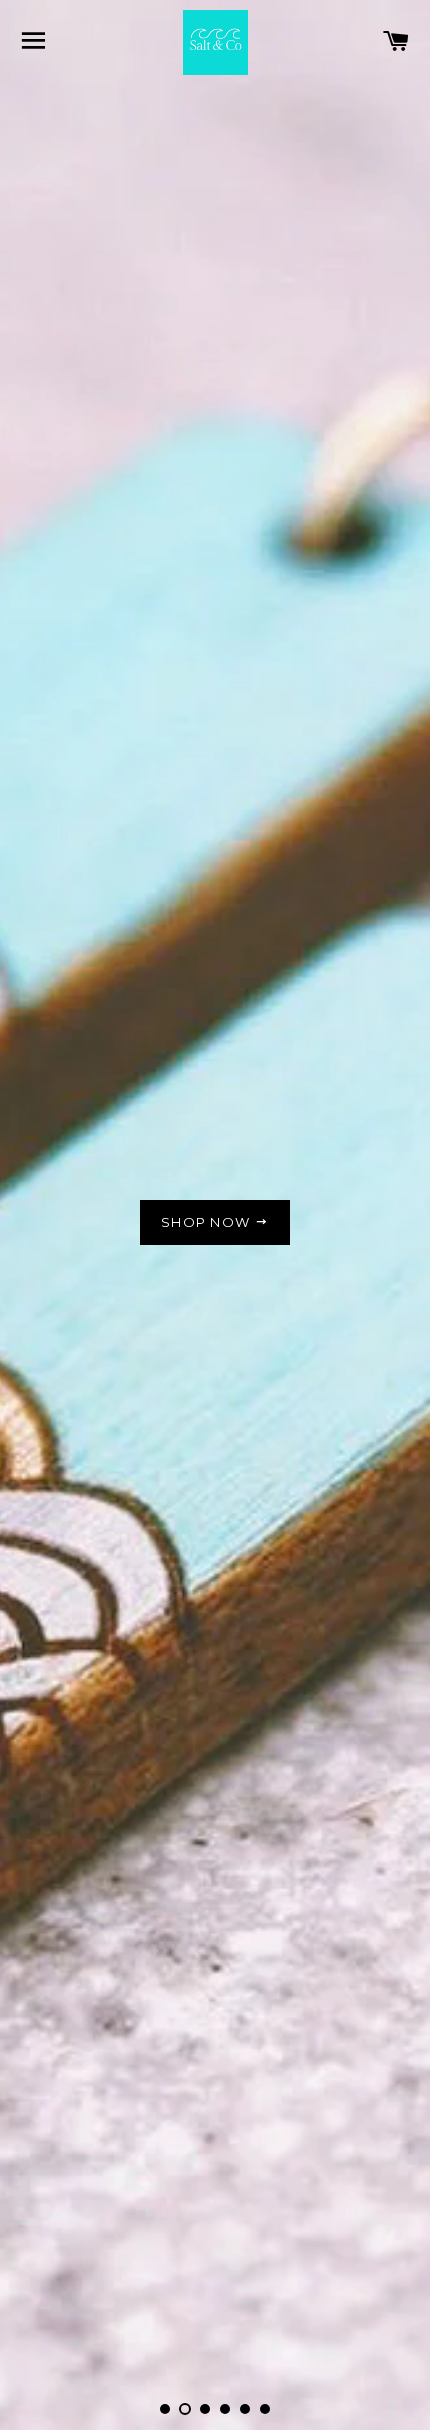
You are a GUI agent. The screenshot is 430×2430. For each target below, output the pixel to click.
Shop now (208, 1222)
